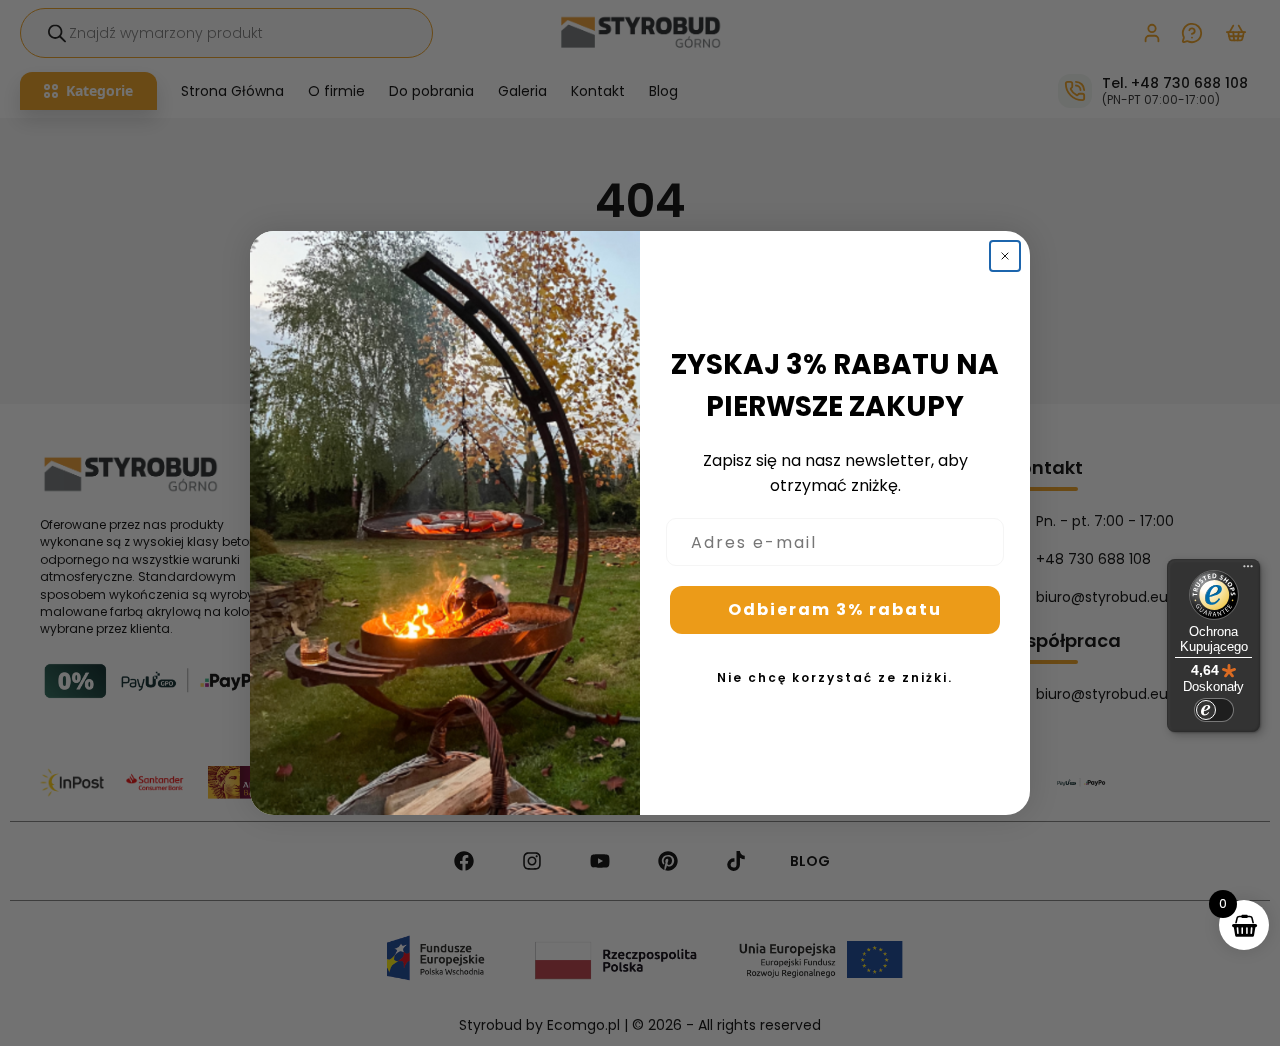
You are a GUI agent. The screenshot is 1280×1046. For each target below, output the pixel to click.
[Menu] (1248, 571)
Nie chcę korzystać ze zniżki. (835, 677)
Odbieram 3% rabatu (835, 609)
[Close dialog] (1005, 256)
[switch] (1214, 710)
